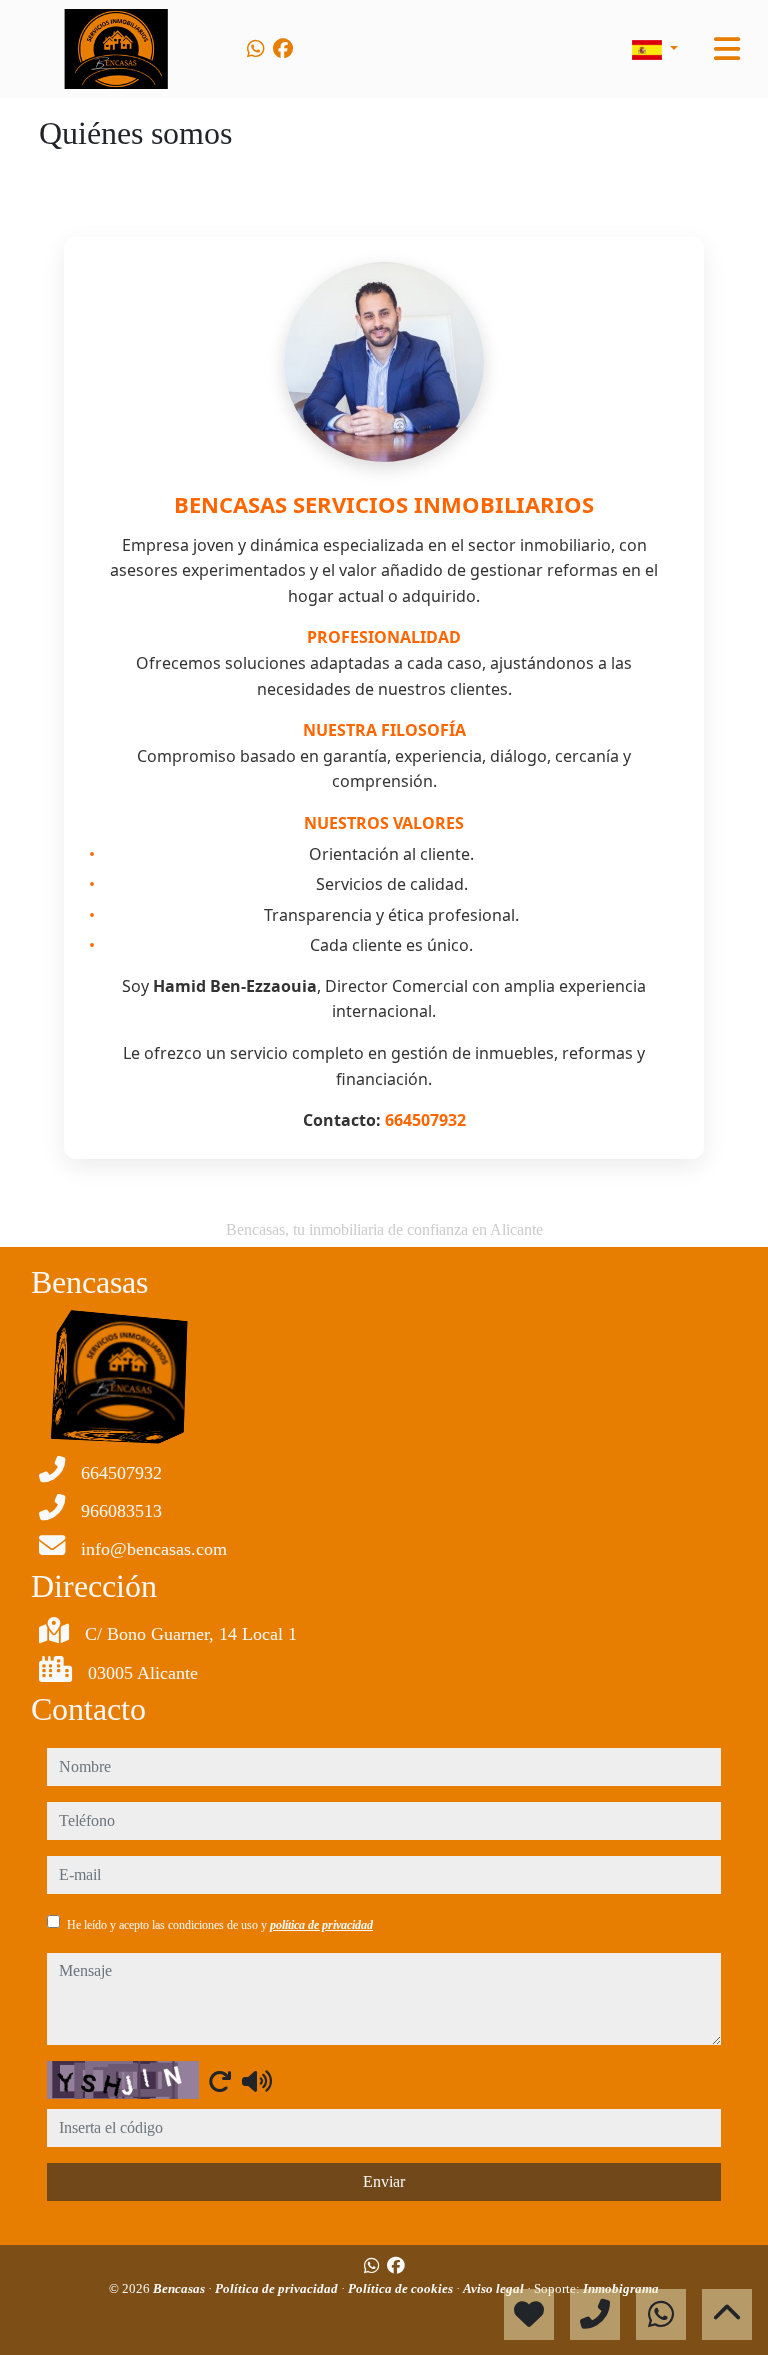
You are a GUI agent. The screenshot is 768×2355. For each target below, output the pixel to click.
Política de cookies (402, 2288)
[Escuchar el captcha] (257, 2081)
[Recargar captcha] (220, 2081)
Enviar (384, 2181)
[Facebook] (283, 49)
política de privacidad (321, 1925)
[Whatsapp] (256, 49)
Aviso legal (495, 2288)
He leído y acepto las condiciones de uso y (220, 1925)
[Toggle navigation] (727, 49)
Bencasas (180, 2288)
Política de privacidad (278, 2288)
